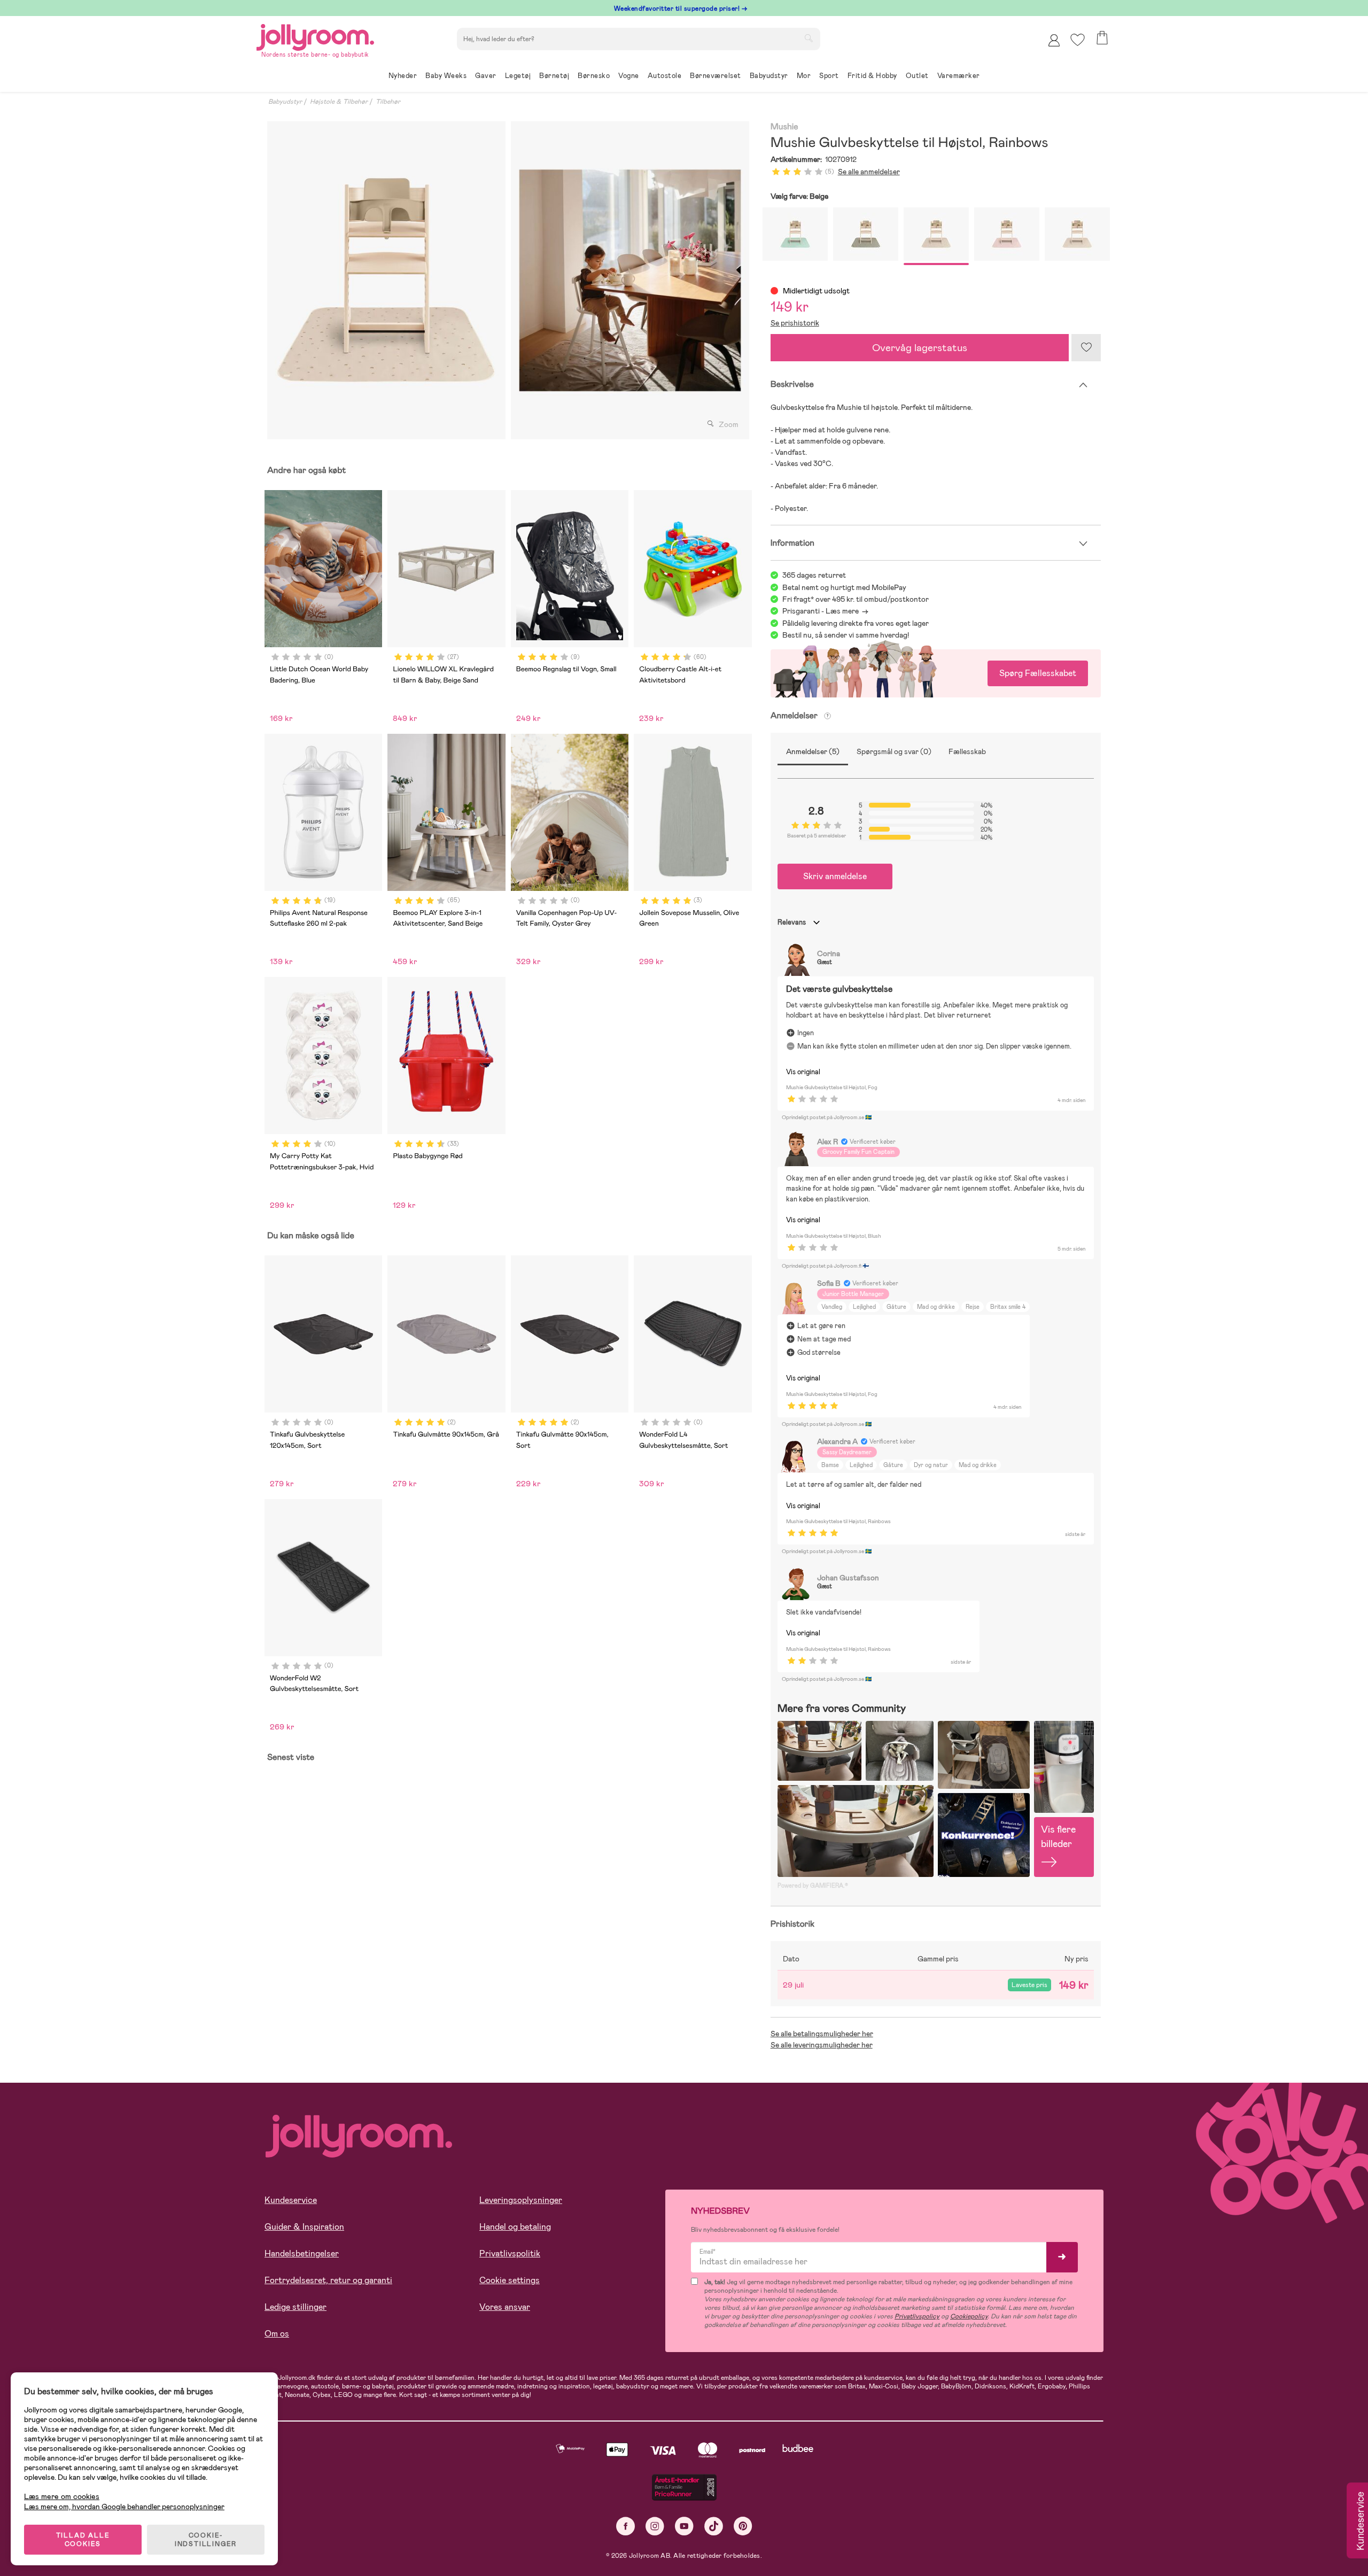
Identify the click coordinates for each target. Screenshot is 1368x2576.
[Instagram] (655, 2526)
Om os (277, 2334)
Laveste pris (1029, 1985)
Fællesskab (967, 751)
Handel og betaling (515, 2227)
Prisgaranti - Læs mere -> (825, 611)
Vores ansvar (505, 2307)
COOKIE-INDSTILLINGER (206, 2540)
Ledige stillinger (296, 2307)
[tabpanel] (386, 280)
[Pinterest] (743, 2526)
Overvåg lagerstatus (920, 348)
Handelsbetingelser (302, 2253)
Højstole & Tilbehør (339, 102)
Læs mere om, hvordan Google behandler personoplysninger (124, 2507)
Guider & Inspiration (304, 2227)
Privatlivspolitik (510, 2253)
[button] (1078, 40)
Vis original (803, 1072)
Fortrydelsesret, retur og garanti (328, 2280)
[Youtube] (684, 2526)
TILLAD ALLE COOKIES (83, 2540)
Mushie (784, 127)
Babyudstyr (285, 102)
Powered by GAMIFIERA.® (813, 1886)
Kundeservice (291, 2200)
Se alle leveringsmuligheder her (822, 2045)
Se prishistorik (795, 323)
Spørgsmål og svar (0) (894, 751)
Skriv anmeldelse (835, 876)
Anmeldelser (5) (813, 751)
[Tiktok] (714, 2526)
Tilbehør (388, 102)
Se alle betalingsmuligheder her (822, 2034)
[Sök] (809, 38)
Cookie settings (510, 2280)
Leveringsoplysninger (521, 2200)
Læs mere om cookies (62, 2497)
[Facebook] (625, 2526)
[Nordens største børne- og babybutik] (315, 36)
